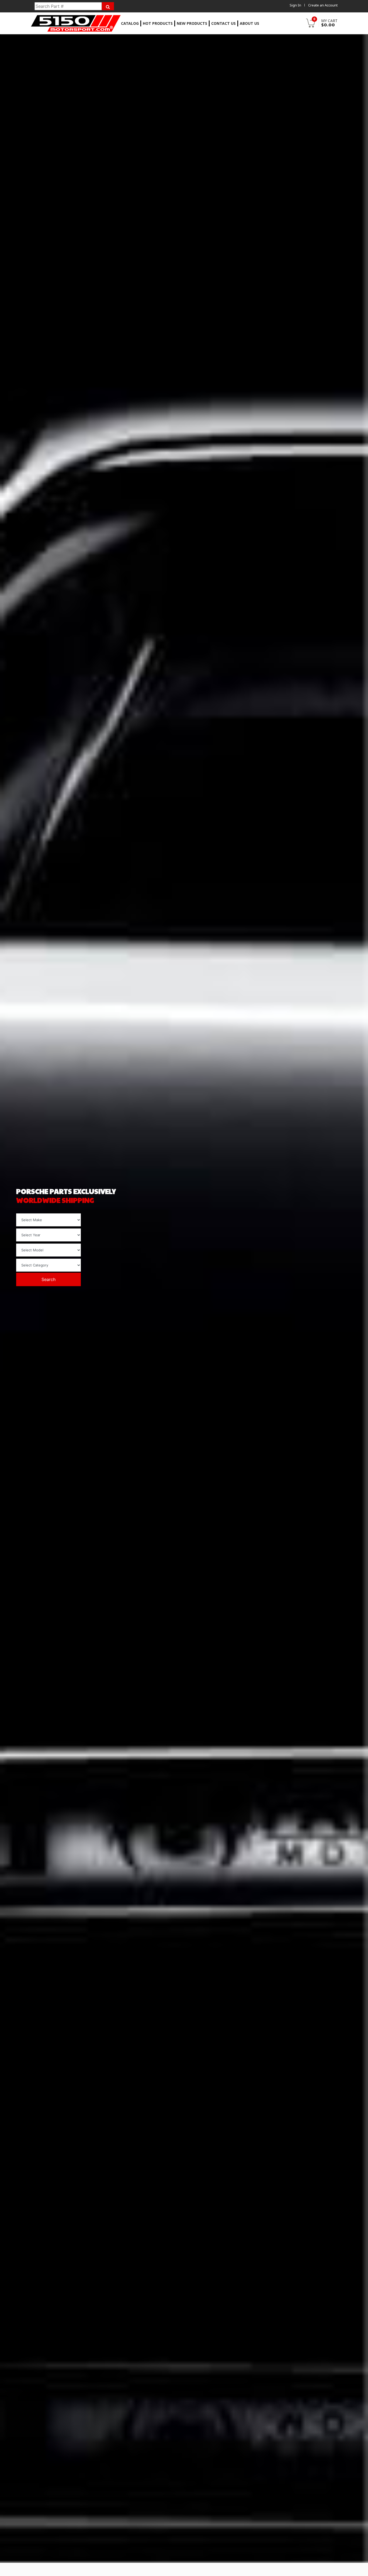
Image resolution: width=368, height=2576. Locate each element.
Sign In (295, 5)
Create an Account (323, 5)
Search (48, 1280)
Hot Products (158, 23)
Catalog (130, 23)
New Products (192, 23)
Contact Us (223, 23)
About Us (249, 23)
